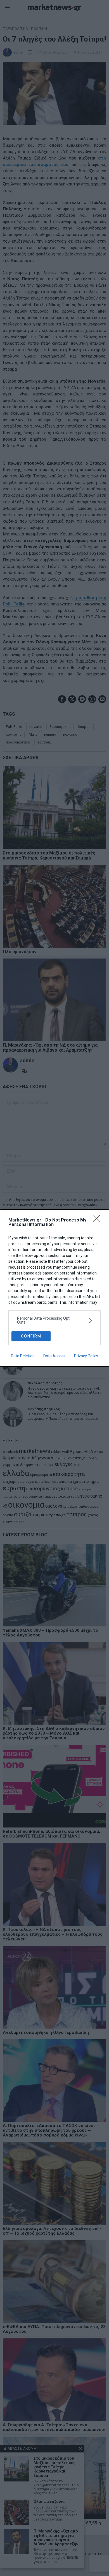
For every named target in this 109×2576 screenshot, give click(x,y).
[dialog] (54, 1288)
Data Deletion (23, 1356)
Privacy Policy (86, 1356)
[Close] (98, 1220)
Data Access (54, 1356)
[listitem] (54, 1320)
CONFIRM (31, 1336)
